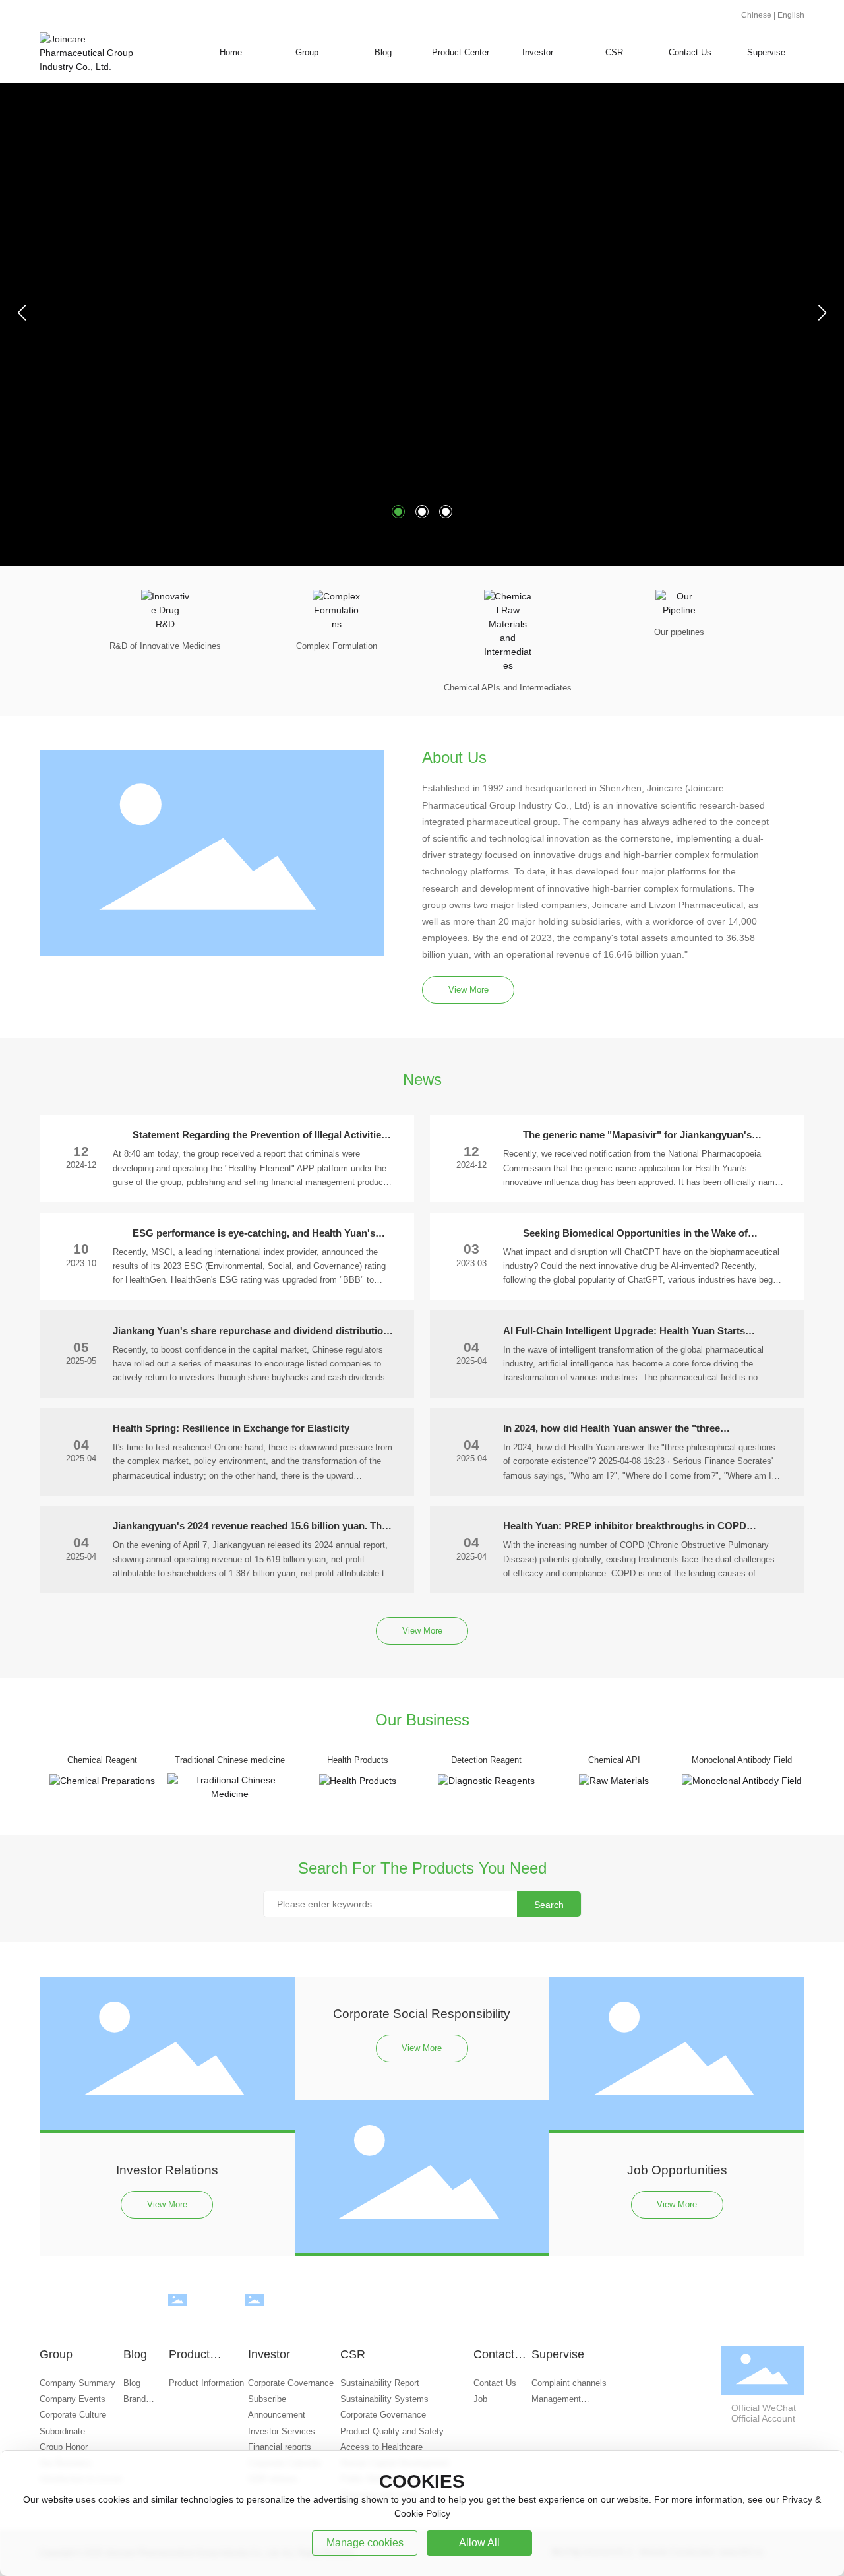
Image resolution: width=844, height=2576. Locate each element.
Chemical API (614, 1760)
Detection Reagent (486, 1760)
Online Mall (255, 2313)
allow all (479, 2543)
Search (549, 1905)
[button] (398, 512)
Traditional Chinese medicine (230, 1760)
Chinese (756, 15)
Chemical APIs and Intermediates (508, 688)
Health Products (358, 1760)
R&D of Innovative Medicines (165, 646)
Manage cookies (365, 2543)
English (791, 15)
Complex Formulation (337, 646)
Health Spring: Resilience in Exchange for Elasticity (231, 1428)
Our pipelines (679, 632)
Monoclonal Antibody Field (742, 1760)
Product (177, 2313)
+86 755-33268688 (670, 2305)
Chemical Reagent (102, 1760)
